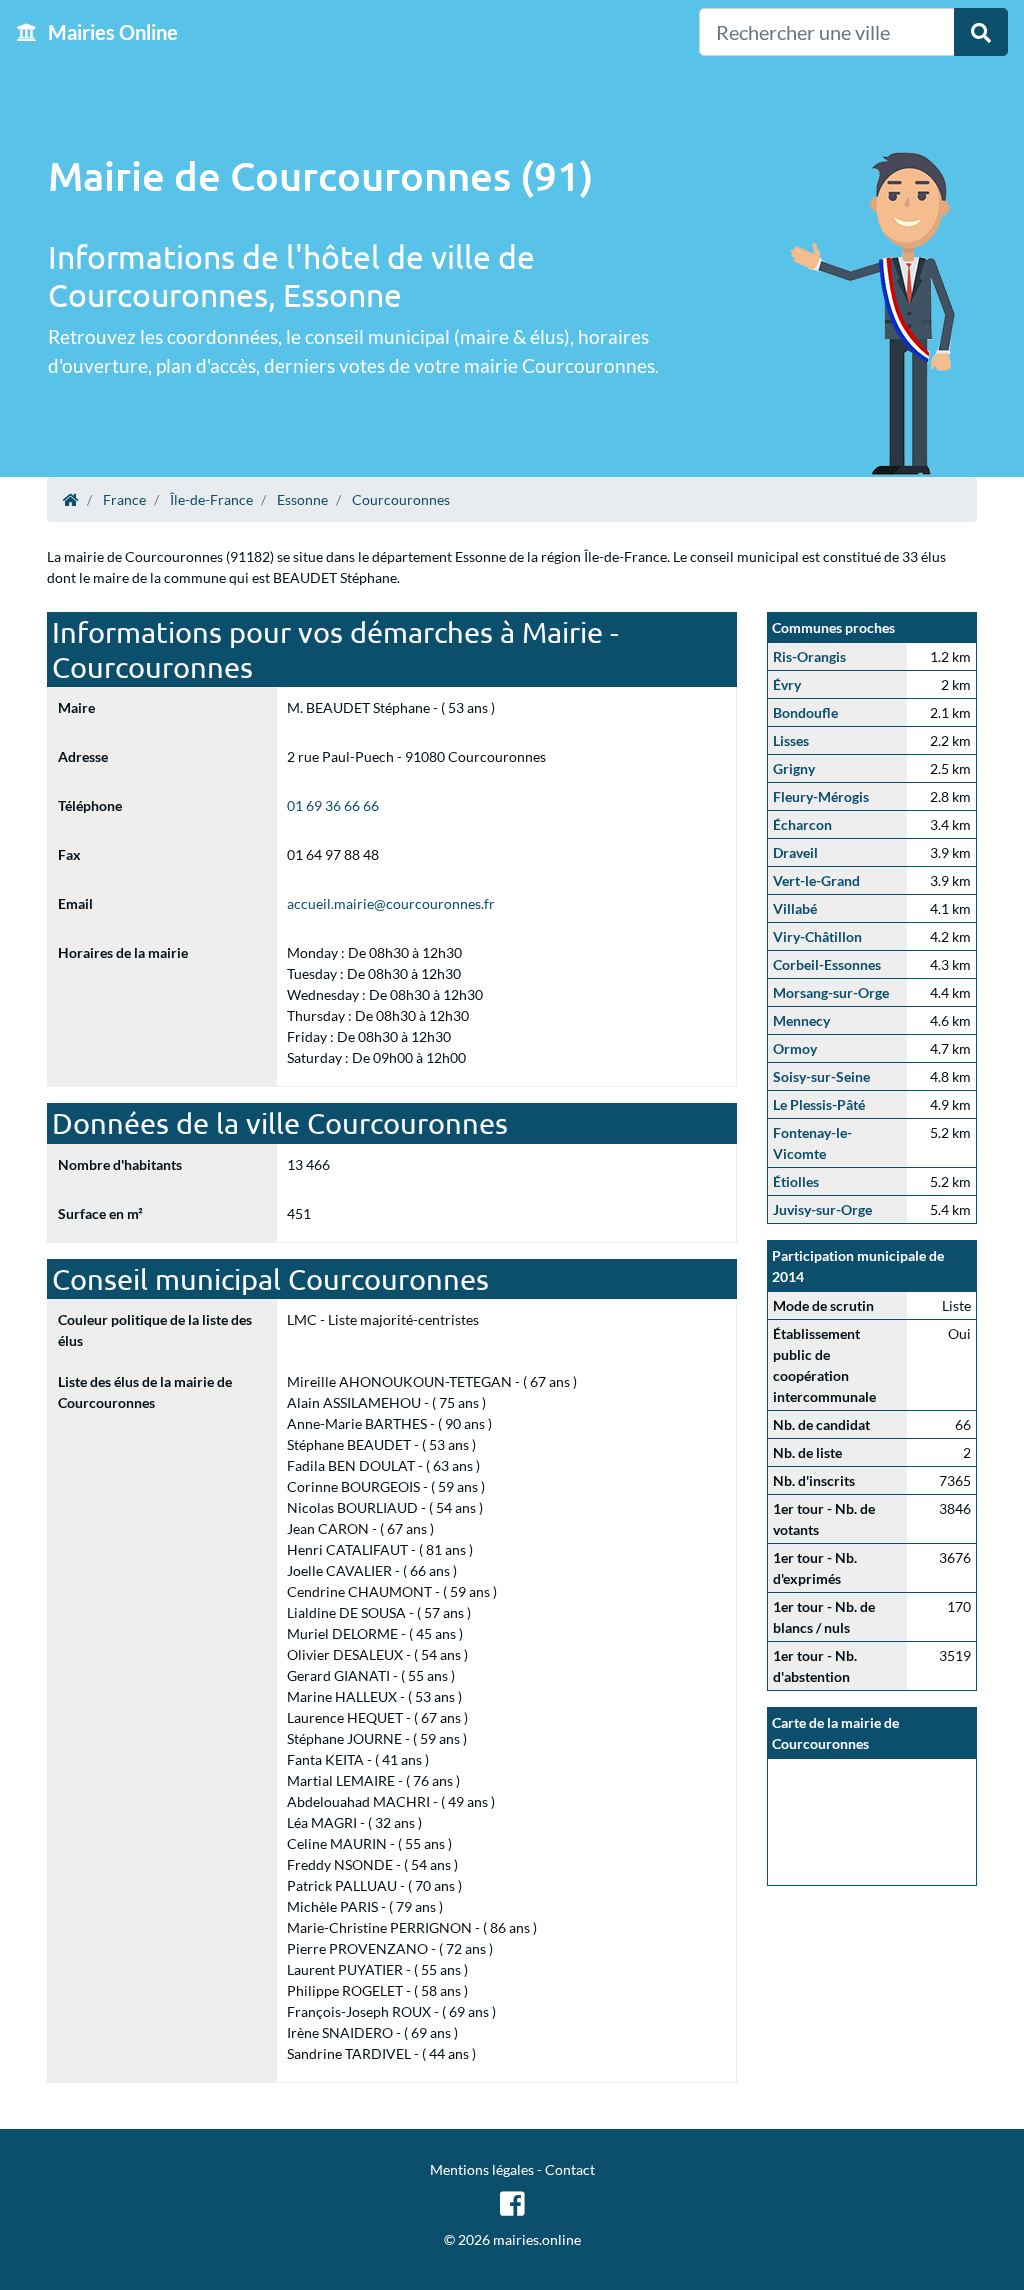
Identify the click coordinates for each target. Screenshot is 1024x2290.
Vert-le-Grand (816, 880)
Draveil (795, 852)
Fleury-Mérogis (821, 796)
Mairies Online (111, 32)
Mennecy (801, 1020)
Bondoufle (805, 712)
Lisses (791, 740)
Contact (570, 2169)
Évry (787, 684)
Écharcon (802, 824)
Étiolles (796, 1181)
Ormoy (795, 1048)
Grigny (794, 768)
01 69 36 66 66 (333, 805)
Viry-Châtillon (817, 936)
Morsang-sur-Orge (831, 992)
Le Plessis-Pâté (819, 1104)
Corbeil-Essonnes (827, 964)
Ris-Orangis (809, 656)
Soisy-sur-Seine (821, 1076)
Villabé (795, 908)
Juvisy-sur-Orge (822, 1209)
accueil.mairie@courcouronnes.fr (391, 903)
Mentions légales (482, 2169)
